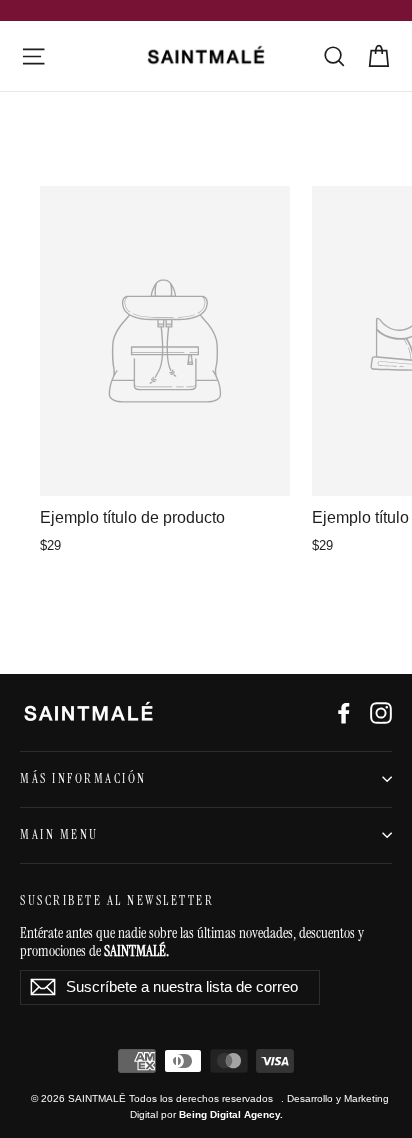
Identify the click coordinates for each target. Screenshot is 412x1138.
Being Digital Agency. (231, 1114)
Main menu (59, 835)
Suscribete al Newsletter (117, 901)
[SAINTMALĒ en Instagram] (381, 712)
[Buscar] (334, 56)
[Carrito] (378, 56)
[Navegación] (33, 56)
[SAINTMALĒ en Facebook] (344, 712)
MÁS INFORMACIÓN (83, 779)
